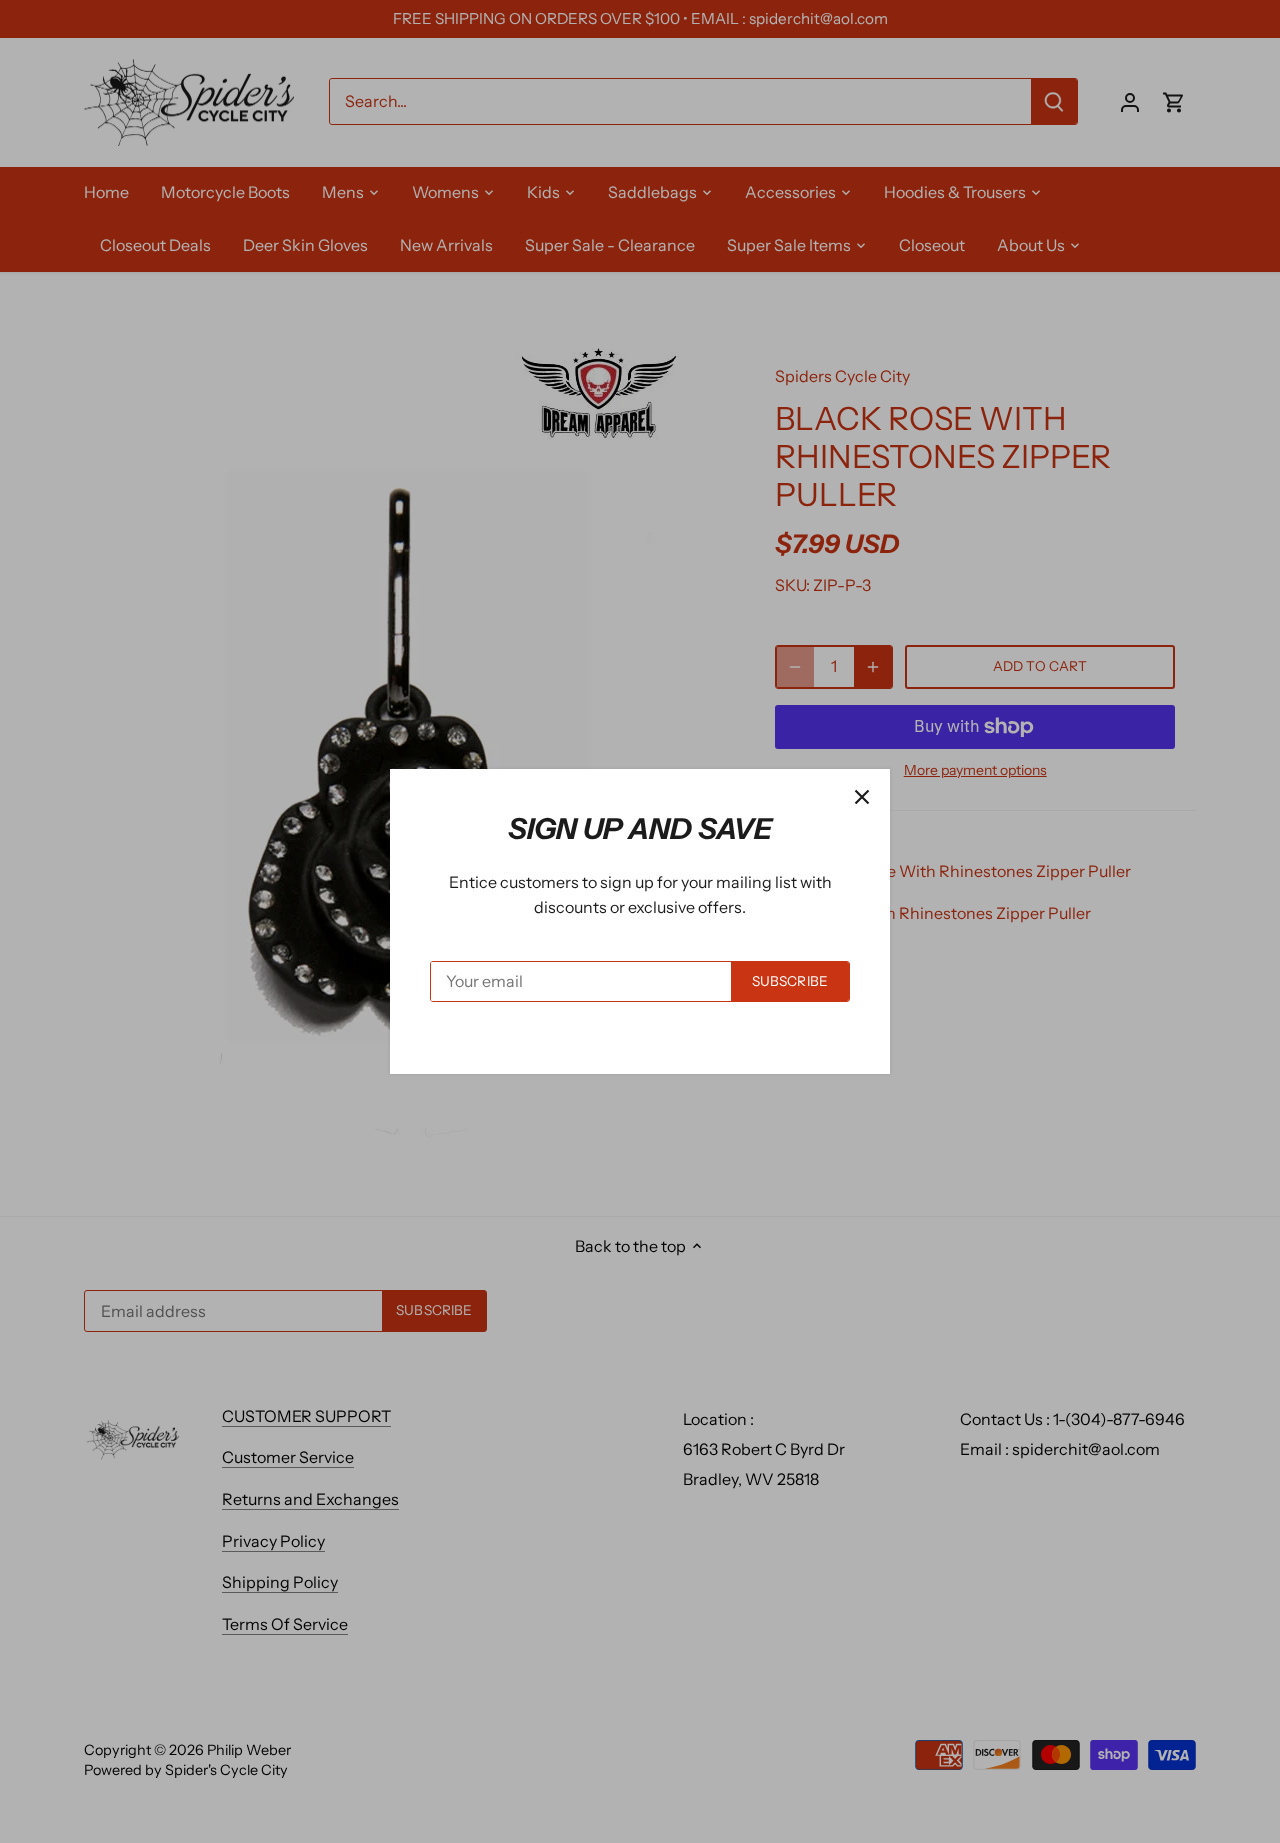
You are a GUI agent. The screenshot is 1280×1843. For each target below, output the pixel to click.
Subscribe (790, 981)
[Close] (862, 797)
